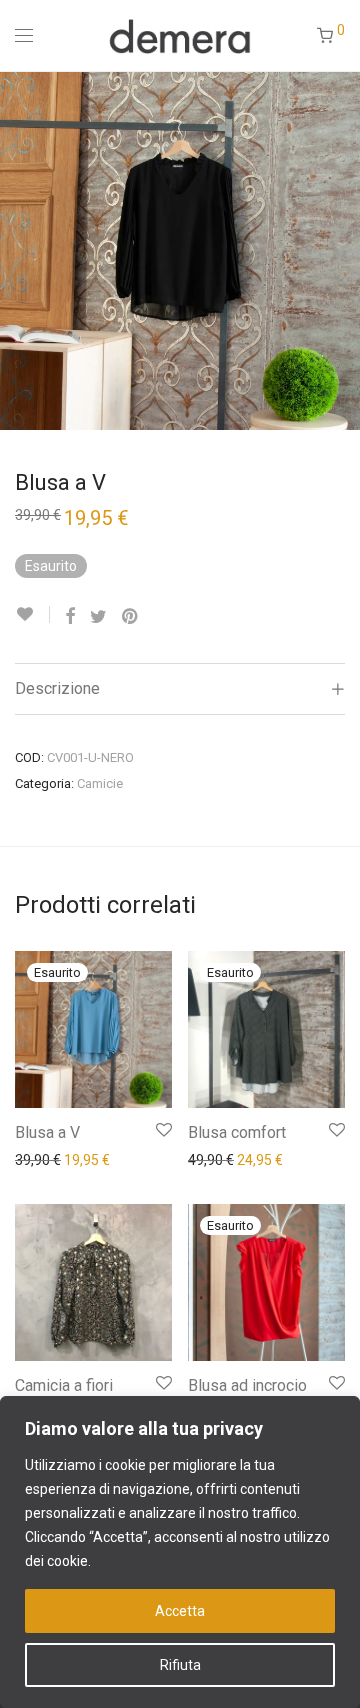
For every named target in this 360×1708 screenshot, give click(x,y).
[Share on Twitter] (98, 617)
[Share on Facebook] (70, 617)
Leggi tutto (39, 1159)
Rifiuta (180, 1665)
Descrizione (57, 688)
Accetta (180, 1611)
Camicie (100, 783)
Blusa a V (47, 1132)
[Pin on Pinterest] (131, 617)
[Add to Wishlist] (32, 614)
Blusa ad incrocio (247, 1385)
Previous (19, 250)
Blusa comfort (237, 1132)
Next (341, 250)
